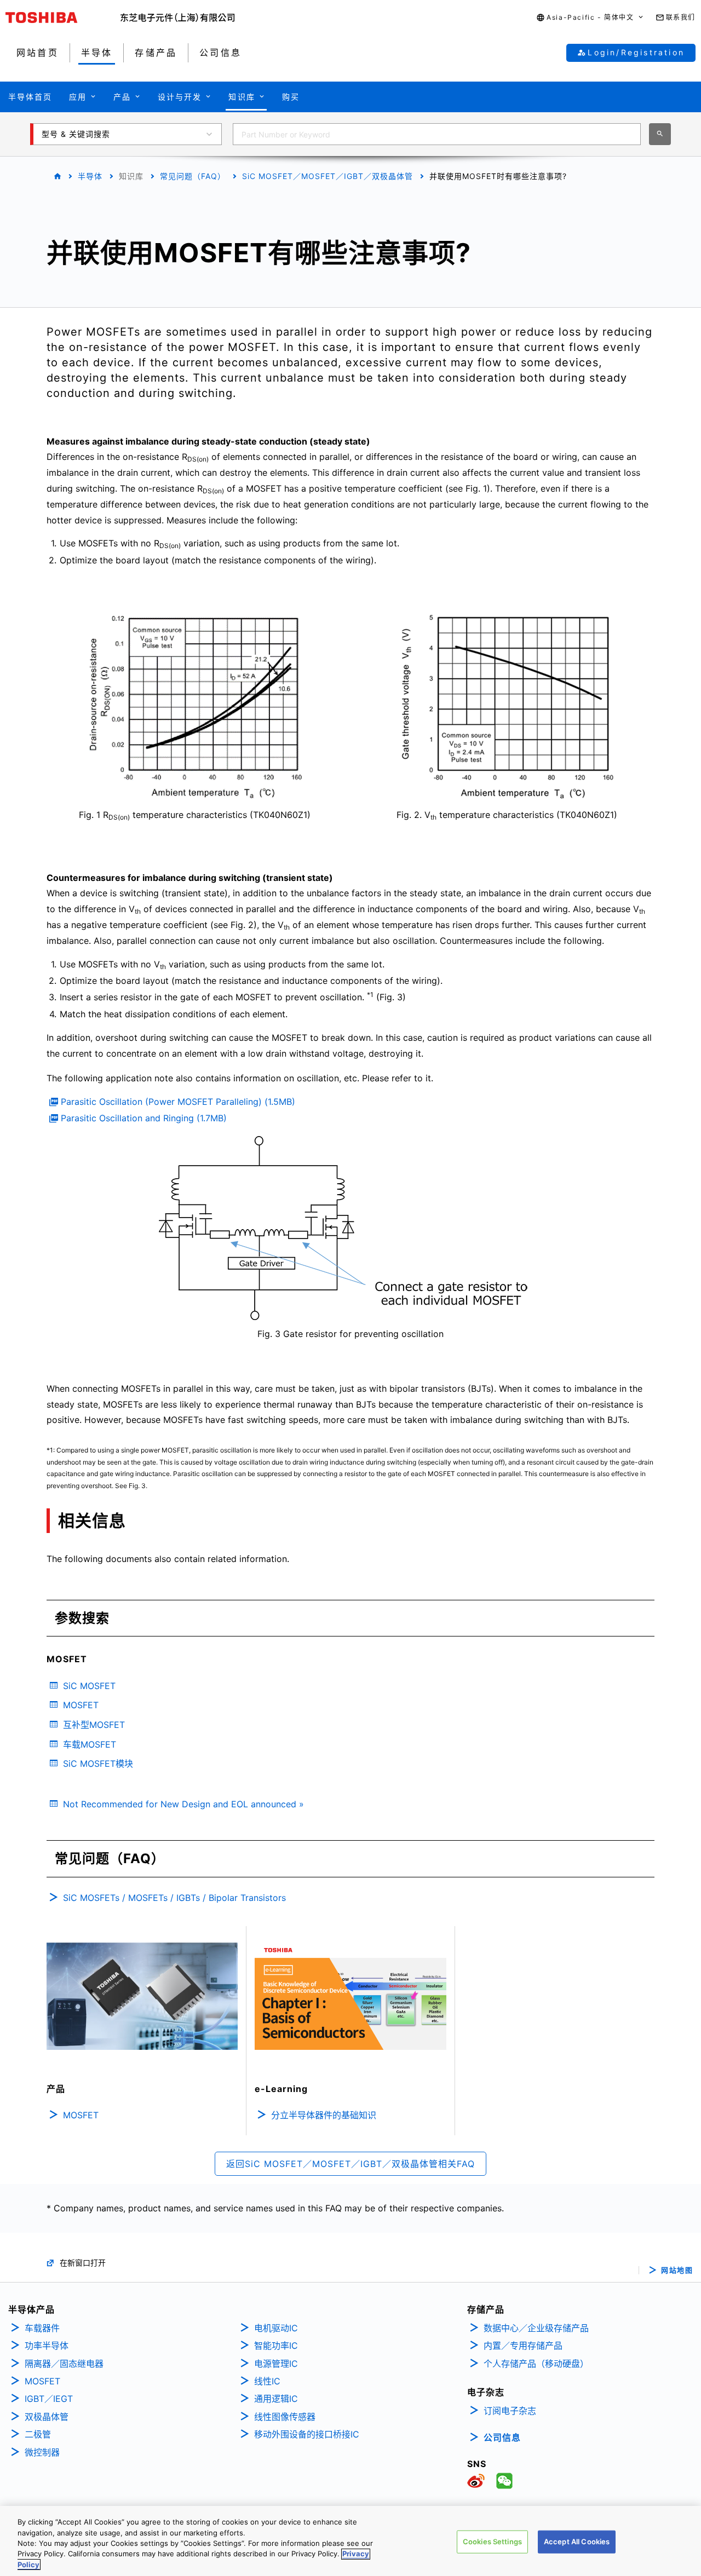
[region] (350, 2541)
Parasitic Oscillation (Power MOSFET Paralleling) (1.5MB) (178, 1102)
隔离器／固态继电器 (64, 2364)
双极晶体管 (47, 2417)
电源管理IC (276, 2364)
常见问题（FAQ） (193, 176)
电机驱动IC (276, 2328)
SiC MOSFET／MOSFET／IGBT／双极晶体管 (327, 176)
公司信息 (502, 2437)
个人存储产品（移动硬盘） (536, 2364)
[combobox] (437, 134)
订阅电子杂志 (510, 2411)
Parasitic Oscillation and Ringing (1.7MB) (144, 1118)
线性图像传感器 (285, 2417)
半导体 (90, 176)
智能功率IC (276, 2346)
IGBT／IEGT (49, 2399)
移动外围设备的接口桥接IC (307, 2434)
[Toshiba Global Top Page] (63, 18)
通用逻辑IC (276, 2399)
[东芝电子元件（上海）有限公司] (178, 18)
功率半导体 (47, 2346)
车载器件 (42, 2328)
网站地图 (677, 2270)
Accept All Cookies (577, 2542)
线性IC (267, 2381)
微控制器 (42, 2452)
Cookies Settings (492, 2542)
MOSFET (42, 2381)
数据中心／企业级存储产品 (536, 2328)
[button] (590, 18)
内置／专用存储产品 (523, 2346)
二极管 (38, 2434)
